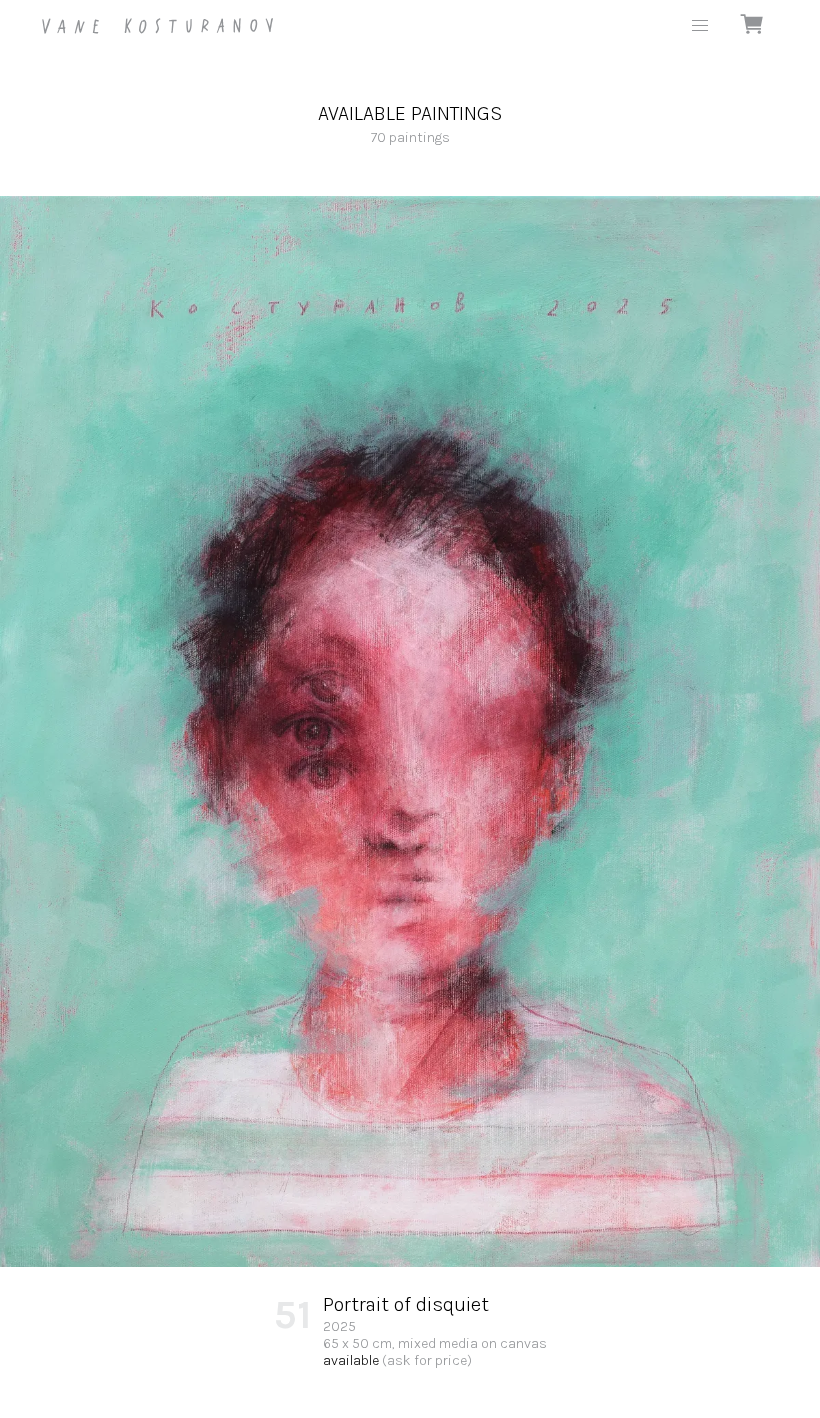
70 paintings (410, 124)
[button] (700, 26)
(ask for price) (427, 1360)
